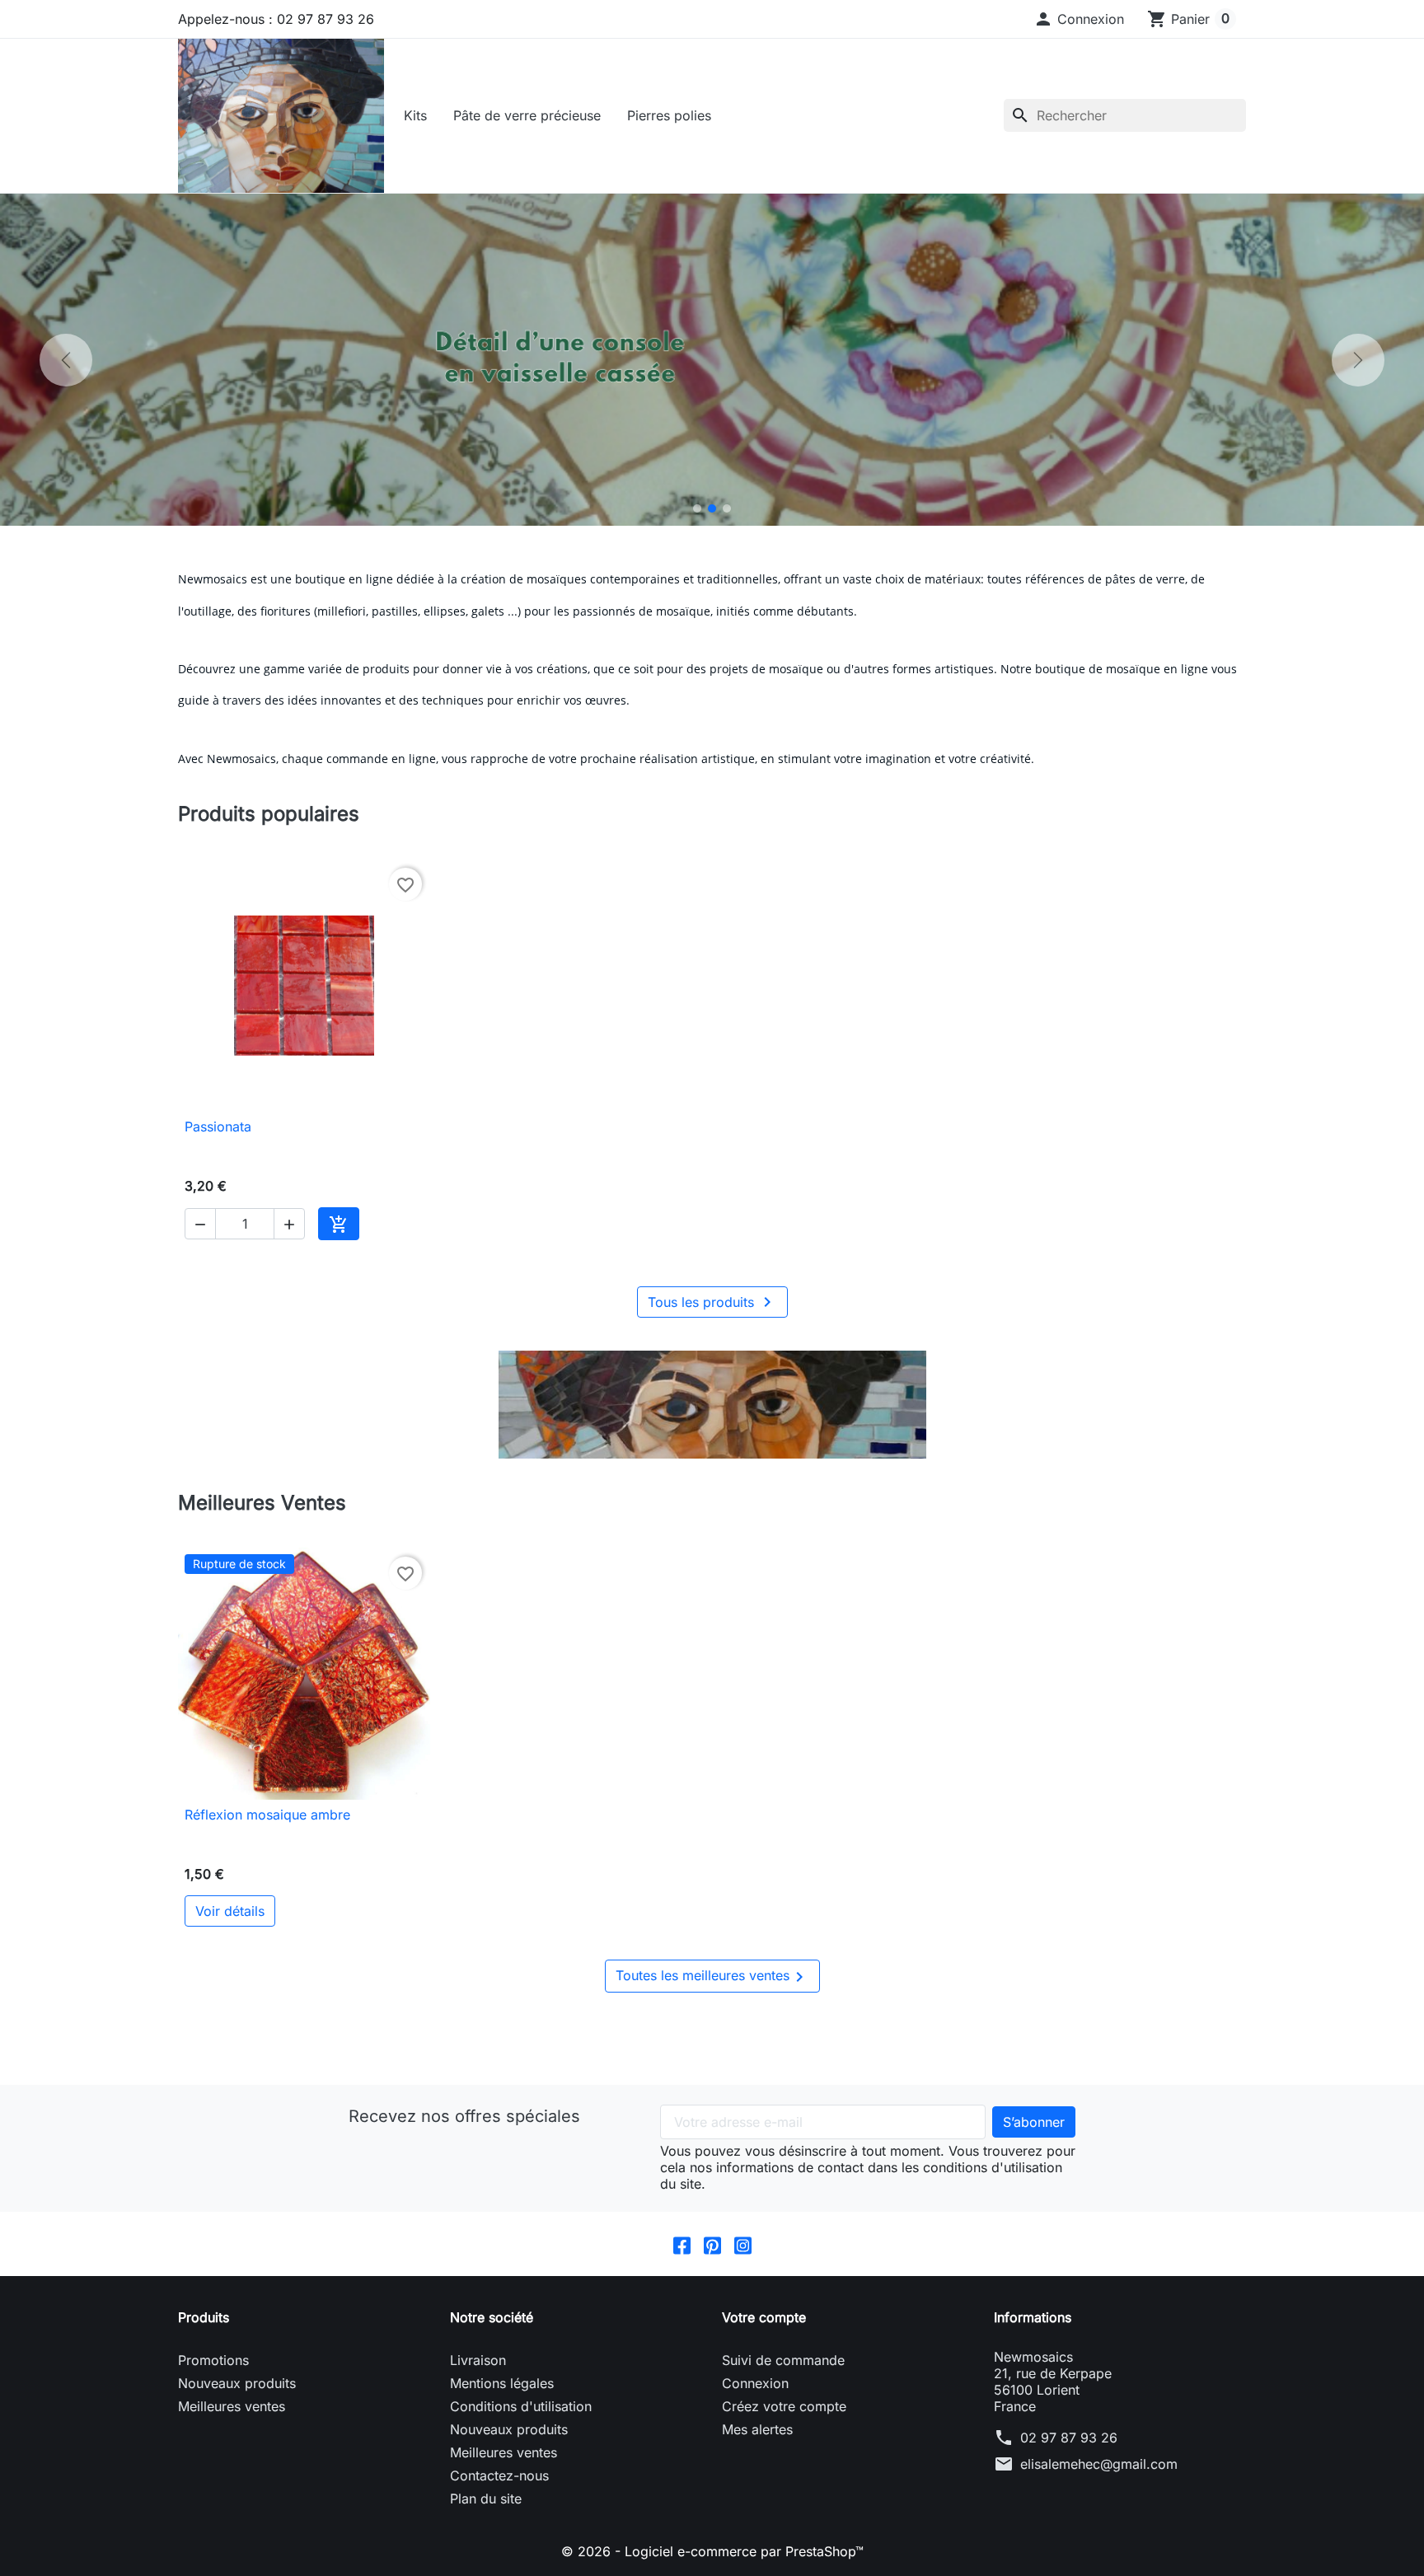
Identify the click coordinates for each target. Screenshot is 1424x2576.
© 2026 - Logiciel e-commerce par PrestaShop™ (712, 2551)
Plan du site (486, 2499)
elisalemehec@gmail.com (1099, 2464)
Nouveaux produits (237, 2383)
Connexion (755, 2383)
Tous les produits (712, 1302)
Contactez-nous (499, 2475)
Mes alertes (757, 2429)
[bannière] (712, 1405)
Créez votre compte (784, 2406)
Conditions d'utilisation (521, 2406)
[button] (1079, 19)
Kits (415, 115)
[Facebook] (682, 2244)
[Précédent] (66, 360)
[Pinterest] (712, 2244)
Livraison (478, 2360)
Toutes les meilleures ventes (712, 1977)
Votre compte (764, 2317)
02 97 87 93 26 (1069, 2438)
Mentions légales (502, 2383)
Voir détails (230, 1911)
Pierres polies (669, 115)
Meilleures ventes (232, 2406)
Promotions (213, 2360)
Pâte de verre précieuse (527, 115)
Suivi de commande (783, 2360)
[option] (712, 360)
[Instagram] (743, 2244)
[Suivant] (1358, 360)
